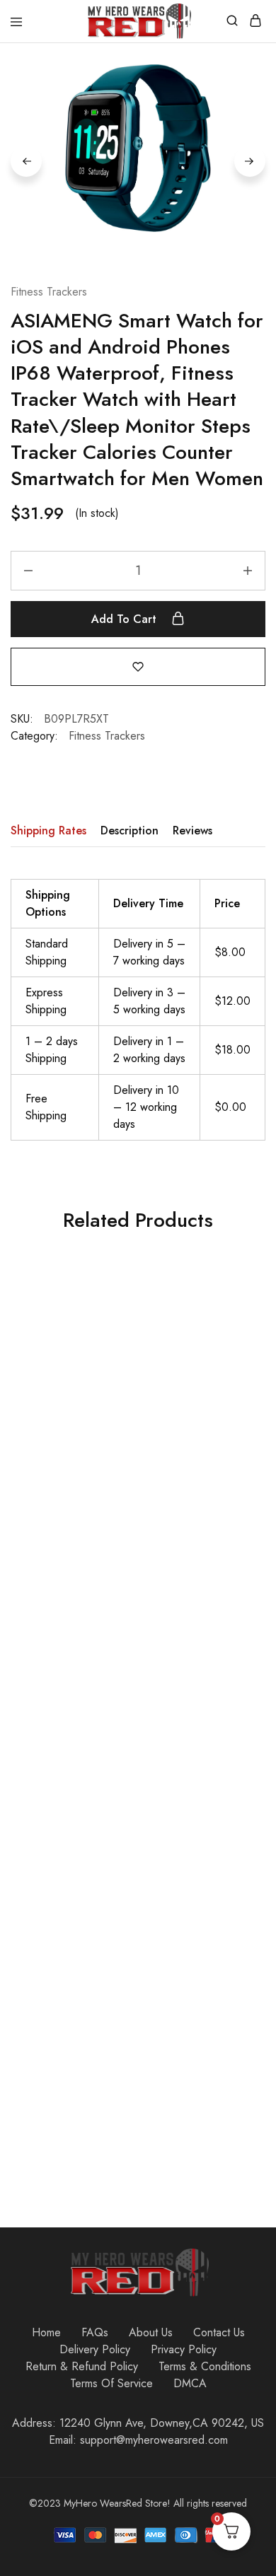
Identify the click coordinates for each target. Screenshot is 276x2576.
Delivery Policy (95, 2349)
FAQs (95, 2332)
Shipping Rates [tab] (48, 831)
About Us (151, 2332)
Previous (26, 161)
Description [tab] (130, 831)
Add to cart (126, 619)
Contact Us (219, 2332)
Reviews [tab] (192, 831)
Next (250, 161)
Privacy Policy (184, 2349)
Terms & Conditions (205, 2366)
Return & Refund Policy (82, 2366)
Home (46, 2332)
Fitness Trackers (49, 292)
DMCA (190, 2383)
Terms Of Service (111, 2383)
